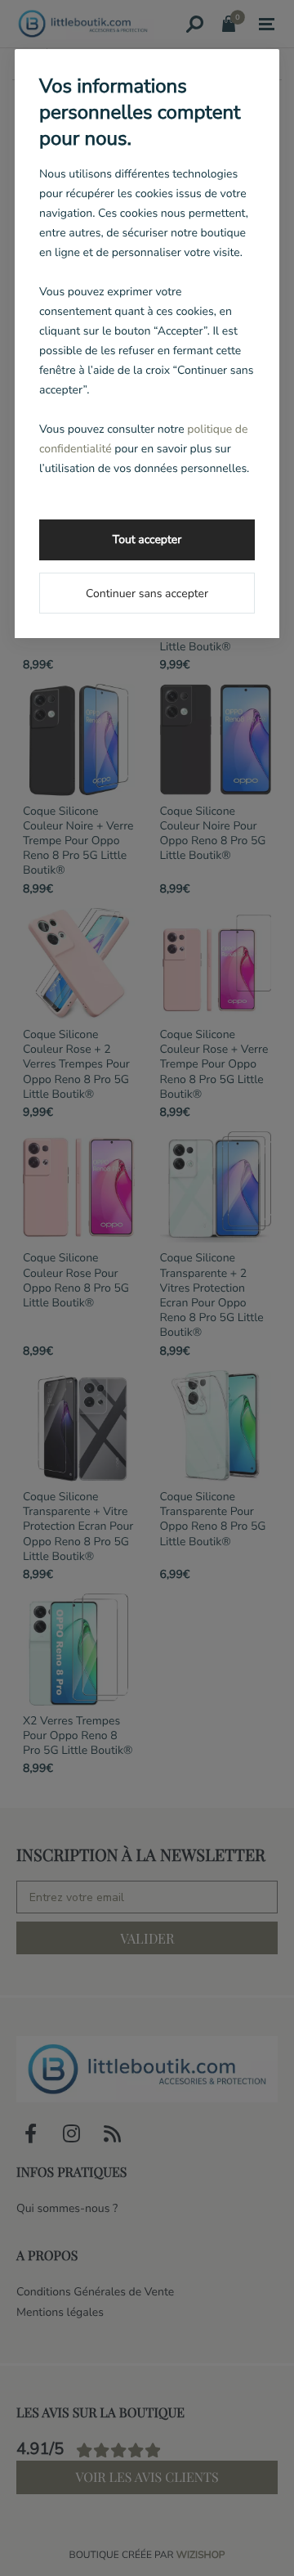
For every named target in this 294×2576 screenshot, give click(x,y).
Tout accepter (147, 539)
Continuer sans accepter (147, 593)
